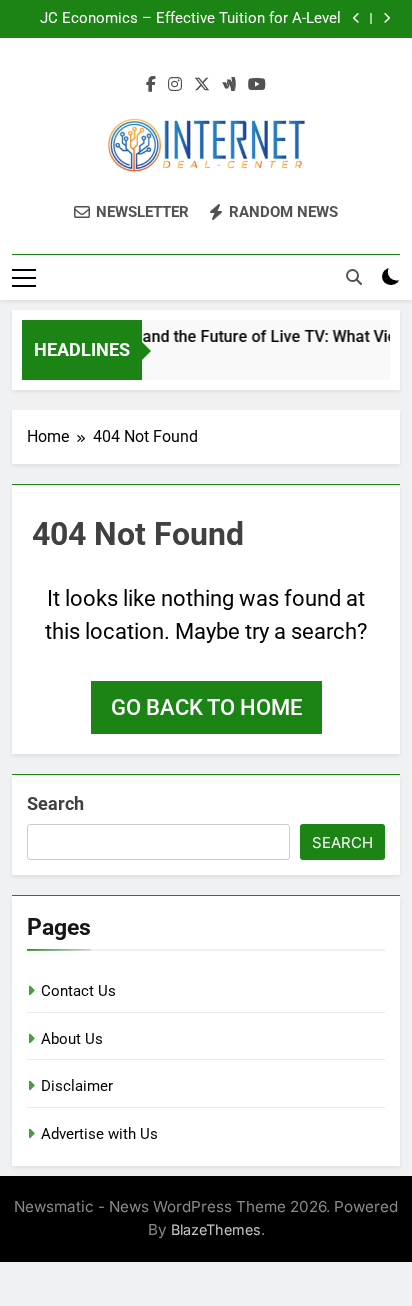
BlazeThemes (216, 1229)
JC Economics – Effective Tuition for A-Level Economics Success (190, 19)
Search (55, 803)
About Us (72, 1039)
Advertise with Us (99, 1134)
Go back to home (206, 707)
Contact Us (78, 991)
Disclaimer (77, 1086)
